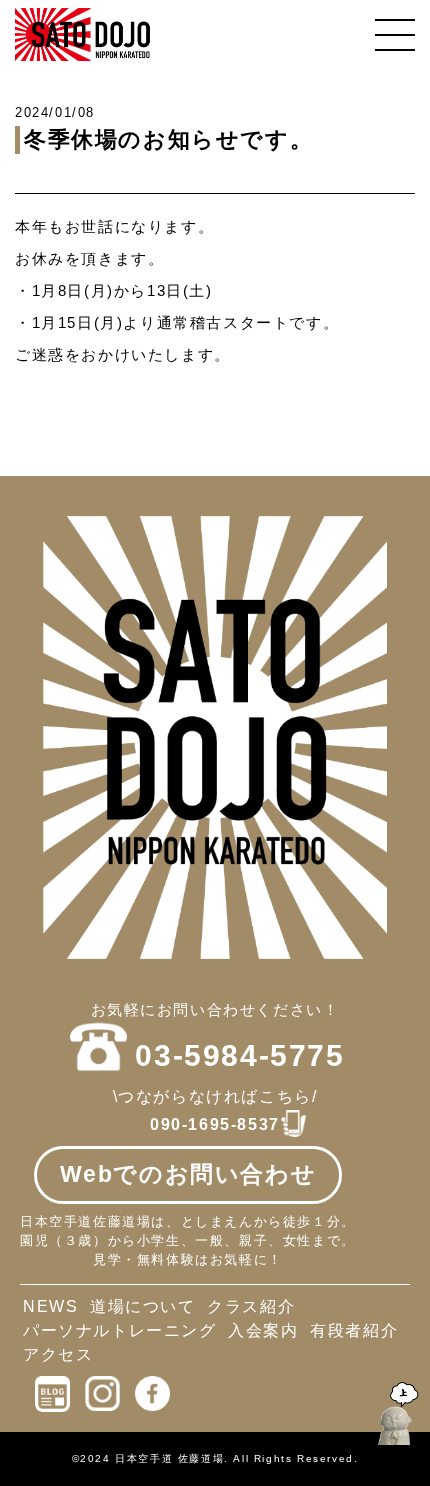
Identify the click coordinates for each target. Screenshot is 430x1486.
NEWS (50, 1306)
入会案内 (263, 1330)
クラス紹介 (251, 1306)
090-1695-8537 (215, 1124)
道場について (143, 1306)
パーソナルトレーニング (120, 1330)
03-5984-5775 (239, 1055)
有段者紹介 (354, 1330)
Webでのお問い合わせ (188, 1174)
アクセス (58, 1354)
